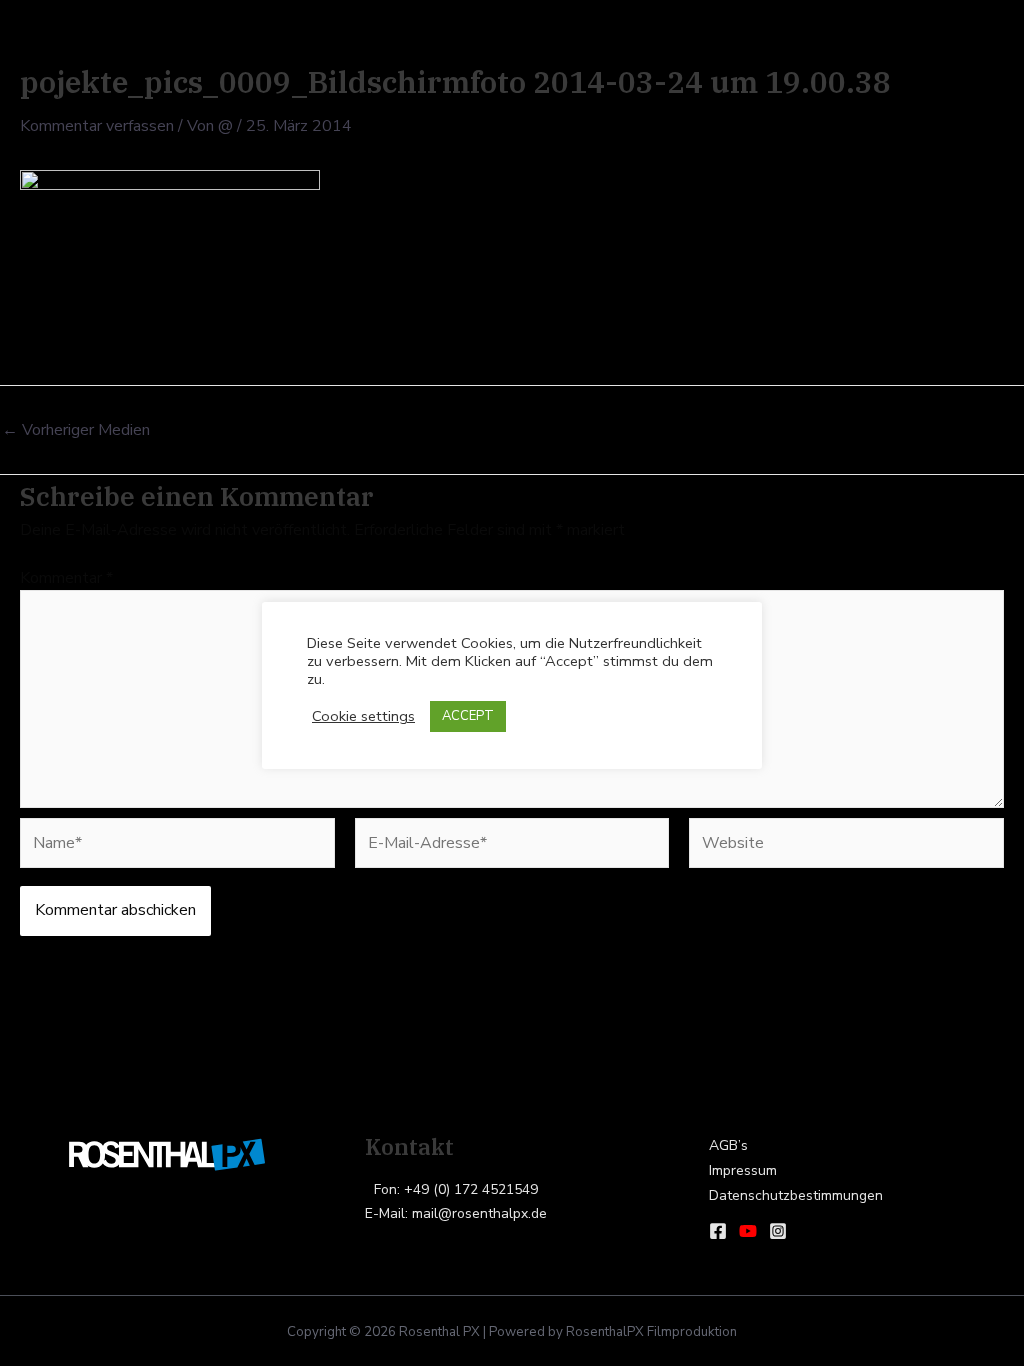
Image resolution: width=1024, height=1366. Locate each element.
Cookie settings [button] (363, 716)
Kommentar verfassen (97, 126)
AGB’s (728, 1145)
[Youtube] (748, 1231)
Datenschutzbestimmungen (796, 1195)
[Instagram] (778, 1231)
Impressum (743, 1170)
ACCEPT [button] (468, 716)
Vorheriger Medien (76, 430)
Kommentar (66, 578)
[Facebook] (718, 1231)
